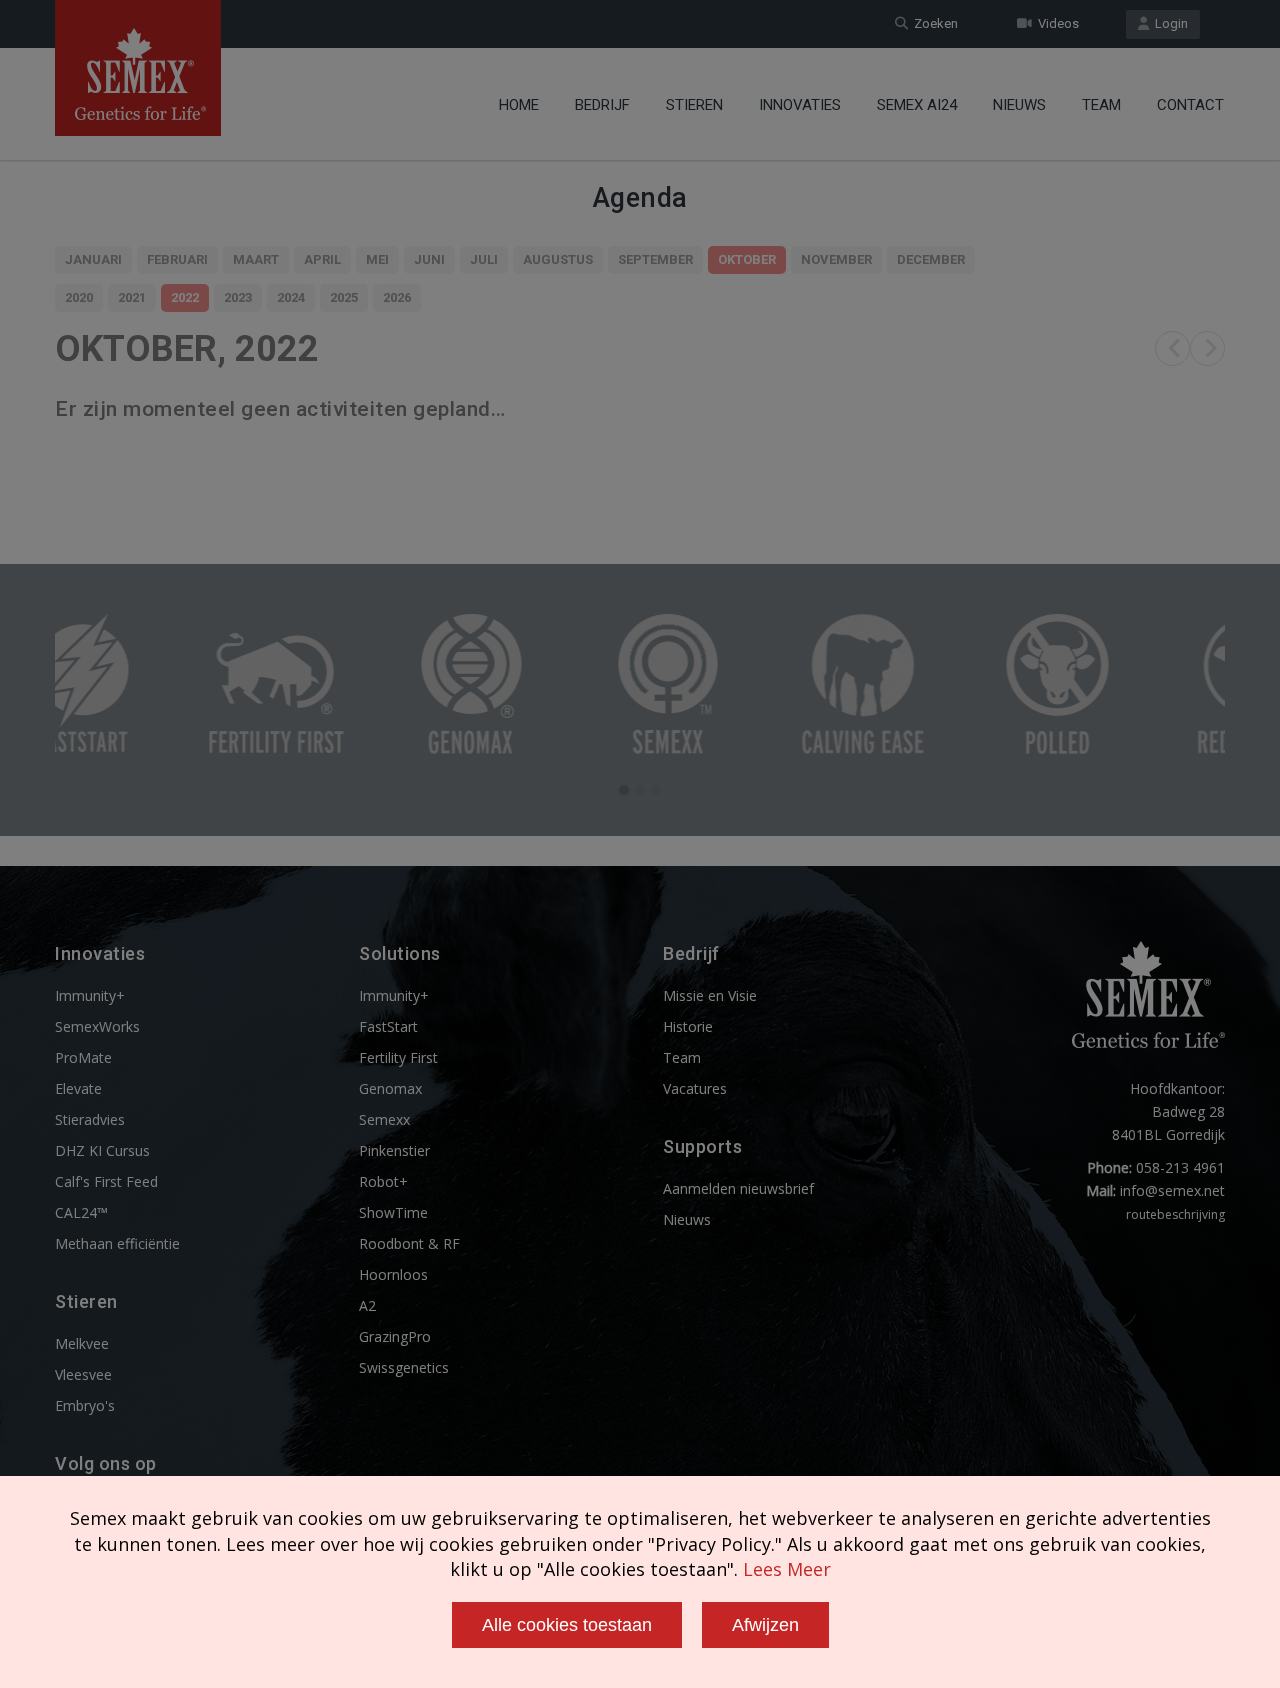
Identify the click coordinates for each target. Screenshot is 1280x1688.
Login (1168, 23)
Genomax (390, 1088)
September (655, 259)
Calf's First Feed (106, 1181)
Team (1101, 105)
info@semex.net (1172, 1190)
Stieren (694, 105)
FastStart (388, 1026)
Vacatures (695, 1088)
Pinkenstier (394, 1150)
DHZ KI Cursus (102, 1150)
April (322, 259)
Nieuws (1019, 105)
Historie (688, 1026)
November (836, 259)
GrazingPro (395, 1336)
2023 (238, 297)
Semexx (384, 1119)
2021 (132, 297)
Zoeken (933, 23)
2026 (397, 297)
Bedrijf (602, 105)
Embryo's (85, 1405)
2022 (185, 297)
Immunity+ (90, 995)
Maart (256, 259)
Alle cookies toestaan (567, 1625)
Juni (429, 259)
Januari (93, 259)
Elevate (78, 1088)
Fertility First (398, 1057)
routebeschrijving (1175, 1214)
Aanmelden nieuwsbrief (738, 1188)
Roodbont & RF (409, 1243)
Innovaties (800, 105)
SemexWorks (97, 1026)
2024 (291, 297)
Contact (1190, 105)
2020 (79, 297)
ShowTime (393, 1212)
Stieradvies (90, 1119)
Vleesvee (83, 1374)
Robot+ (383, 1181)
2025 (344, 297)
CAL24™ (81, 1212)
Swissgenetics (404, 1367)
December (931, 259)
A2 (367, 1305)
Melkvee (82, 1343)
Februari (177, 259)
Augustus (558, 259)
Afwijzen (765, 1625)
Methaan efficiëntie (117, 1243)
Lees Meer (787, 1569)
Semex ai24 (917, 105)
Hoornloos (393, 1274)
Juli (484, 259)
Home (519, 105)
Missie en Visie (710, 995)
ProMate (83, 1057)
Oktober (747, 259)
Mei (377, 259)
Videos (1055, 23)
